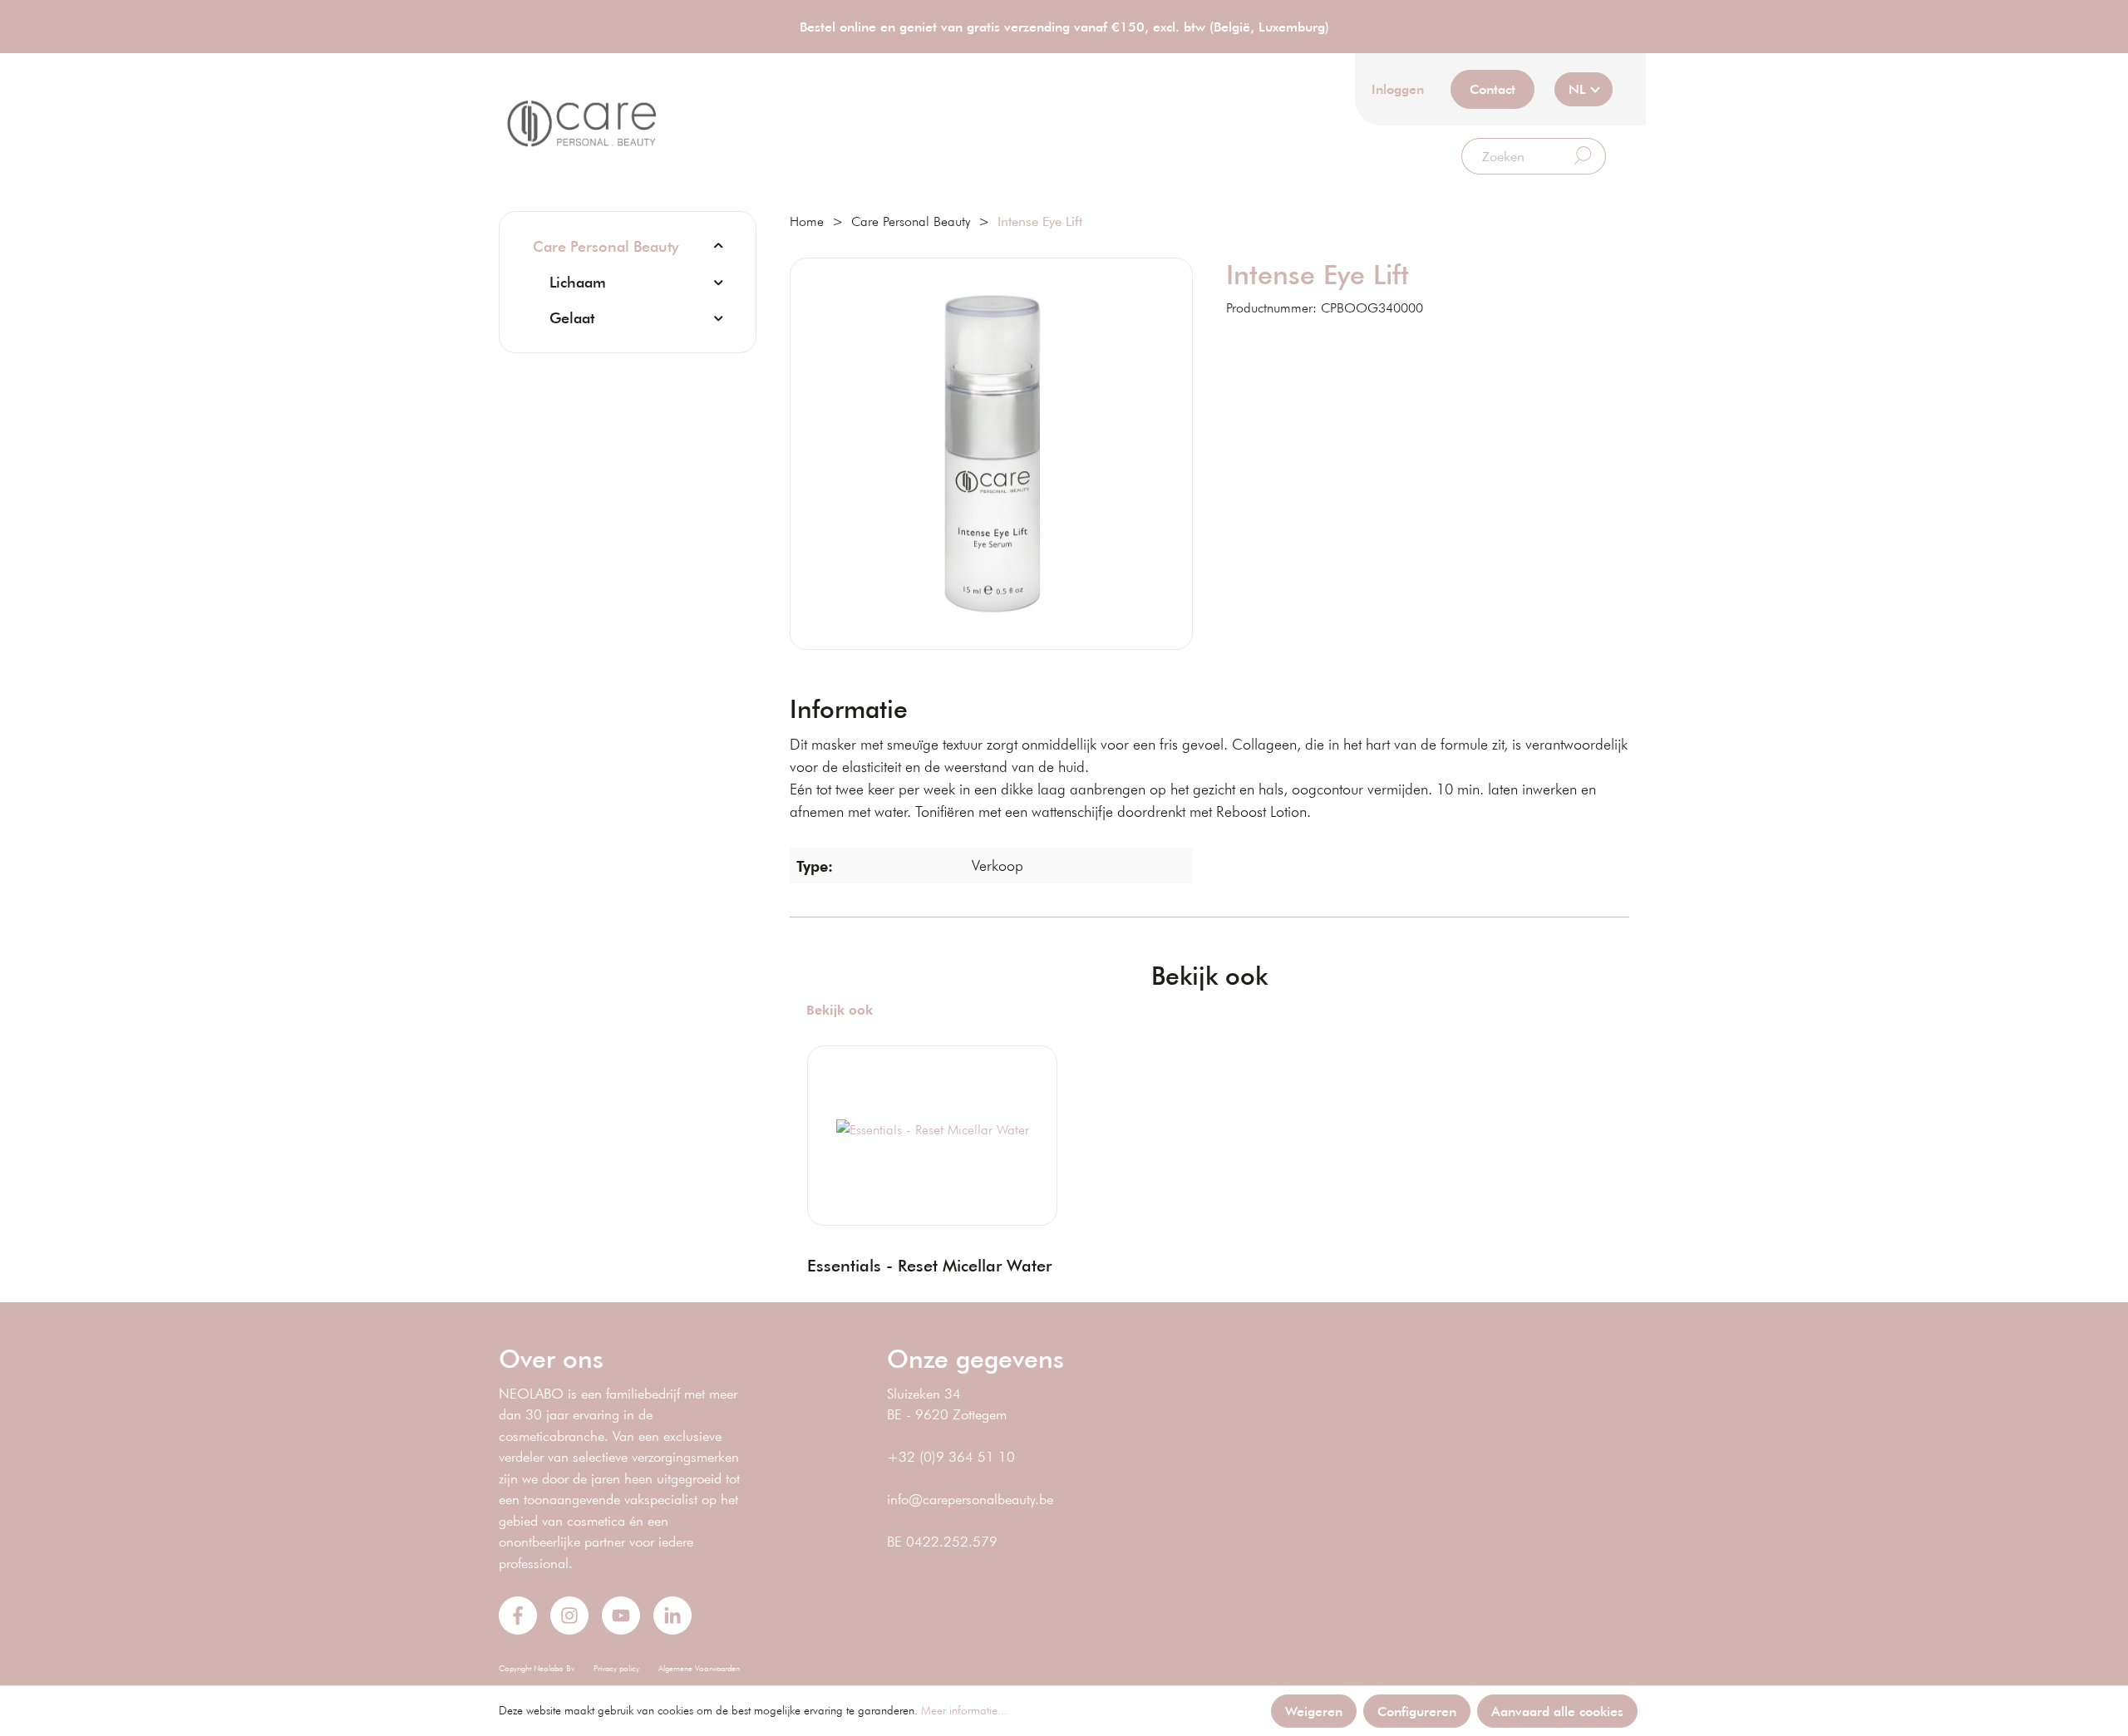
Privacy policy (616, 1668)
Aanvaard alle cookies (1557, 1711)
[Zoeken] (1583, 156)
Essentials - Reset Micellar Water (929, 1265)
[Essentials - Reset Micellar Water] (932, 1129)
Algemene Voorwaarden (699, 1668)
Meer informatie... (964, 1710)
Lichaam (578, 282)
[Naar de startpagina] (582, 124)
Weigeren (1314, 1711)
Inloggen (1398, 89)
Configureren (1417, 1711)
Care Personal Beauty (606, 246)
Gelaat (572, 317)
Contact (1493, 89)
